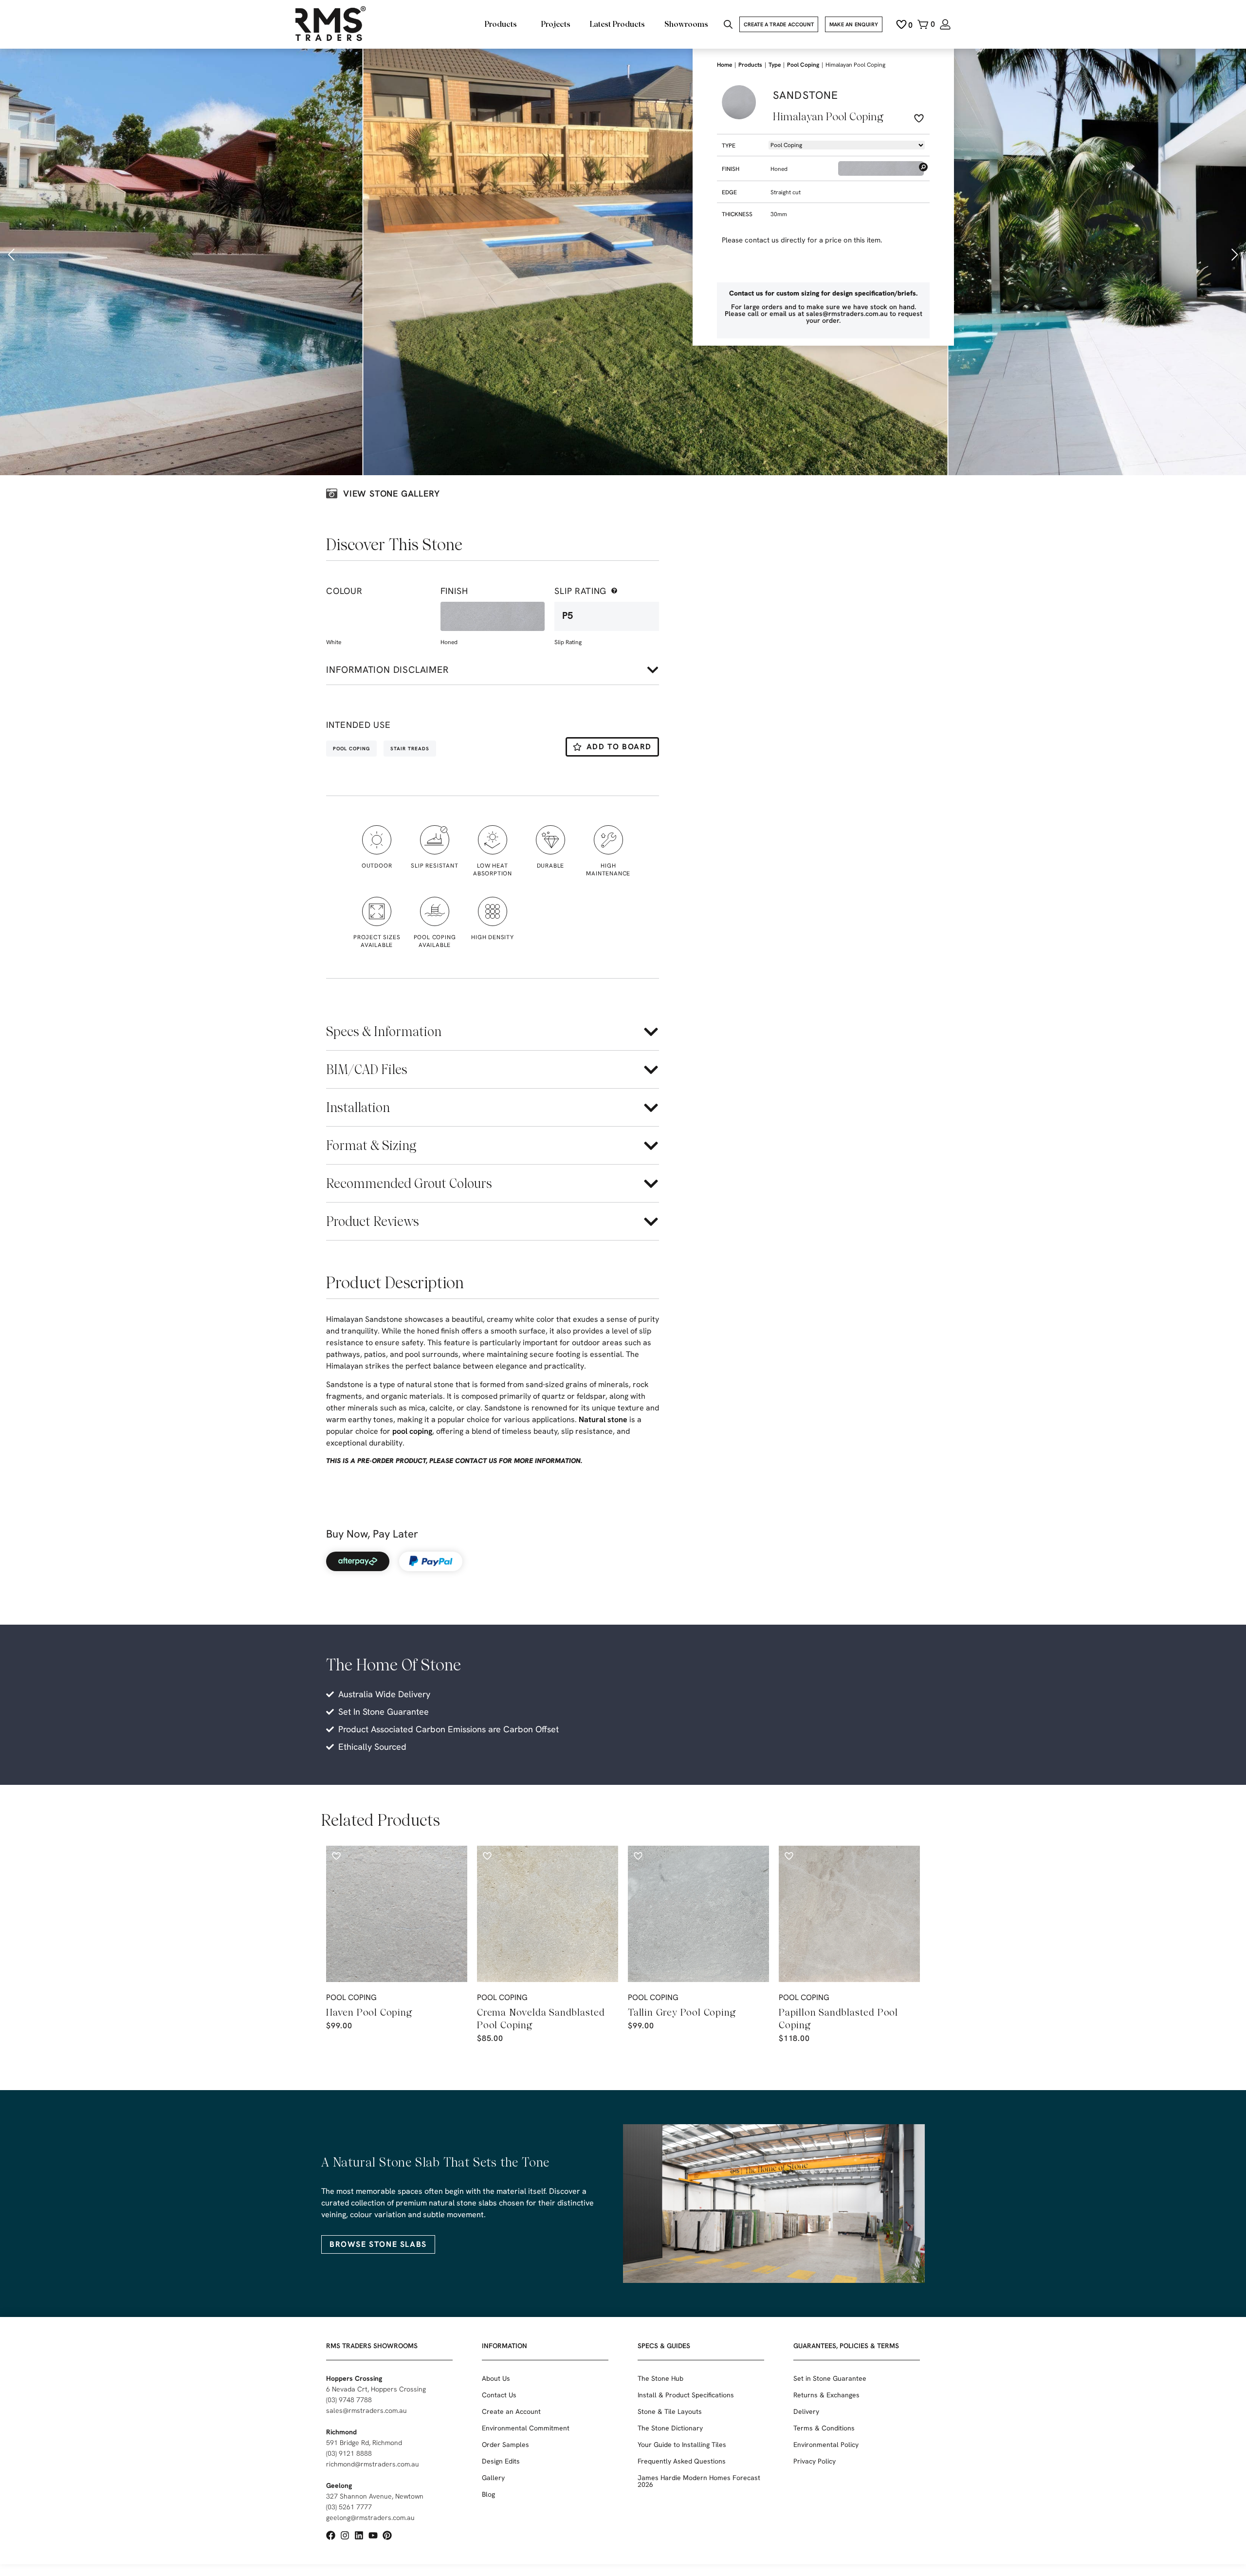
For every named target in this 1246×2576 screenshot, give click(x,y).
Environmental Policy (826, 2445)
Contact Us (499, 2395)
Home (724, 65)
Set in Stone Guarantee (830, 2378)
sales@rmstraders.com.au (366, 2410)
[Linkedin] (359, 2535)
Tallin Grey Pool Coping (682, 2012)
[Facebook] (331, 2535)
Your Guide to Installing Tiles (682, 2445)
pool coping (412, 1431)
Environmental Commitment (526, 2428)
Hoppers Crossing (354, 2378)
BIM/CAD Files (367, 1069)
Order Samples (505, 2445)
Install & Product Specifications (686, 2395)
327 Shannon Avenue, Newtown (375, 2496)
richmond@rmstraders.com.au (373, 2464)
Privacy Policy (815, 2461)
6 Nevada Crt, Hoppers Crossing (376, 2389)
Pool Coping (803, 65)
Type (775, 65)
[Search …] (728, 26)
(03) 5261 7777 (349, 2507)
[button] (12, 255)
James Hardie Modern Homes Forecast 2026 (699, 2481)
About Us (496, 2378)
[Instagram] (345, 2535)
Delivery (806, 2411)
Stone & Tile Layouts (670, 2411)
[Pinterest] (387, 2535)
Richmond (341, 2432)
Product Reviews (373, 1221)
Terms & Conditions (824, 2428)
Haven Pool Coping (369, 2012)
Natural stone (603, 1419)
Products (750, 65)
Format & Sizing (371, 1145)
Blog (488, 2494)
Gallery (493, 2478)
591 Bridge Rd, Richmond (364, 2443)
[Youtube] (373, 2535)
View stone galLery (391, 493)
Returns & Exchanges (826, 2395)
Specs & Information (384, 1031)
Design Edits (501, 2461)
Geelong (339, 2485)
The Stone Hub (660, 2378)
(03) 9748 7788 (349, 2400)
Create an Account (511, 2411)
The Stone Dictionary (670, 2428)
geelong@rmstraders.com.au (370, 2518)
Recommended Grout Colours (409, 1183)
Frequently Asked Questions (682, 2461)
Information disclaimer (387, 670)
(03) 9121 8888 (349, 2453)
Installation (358, 1107)
